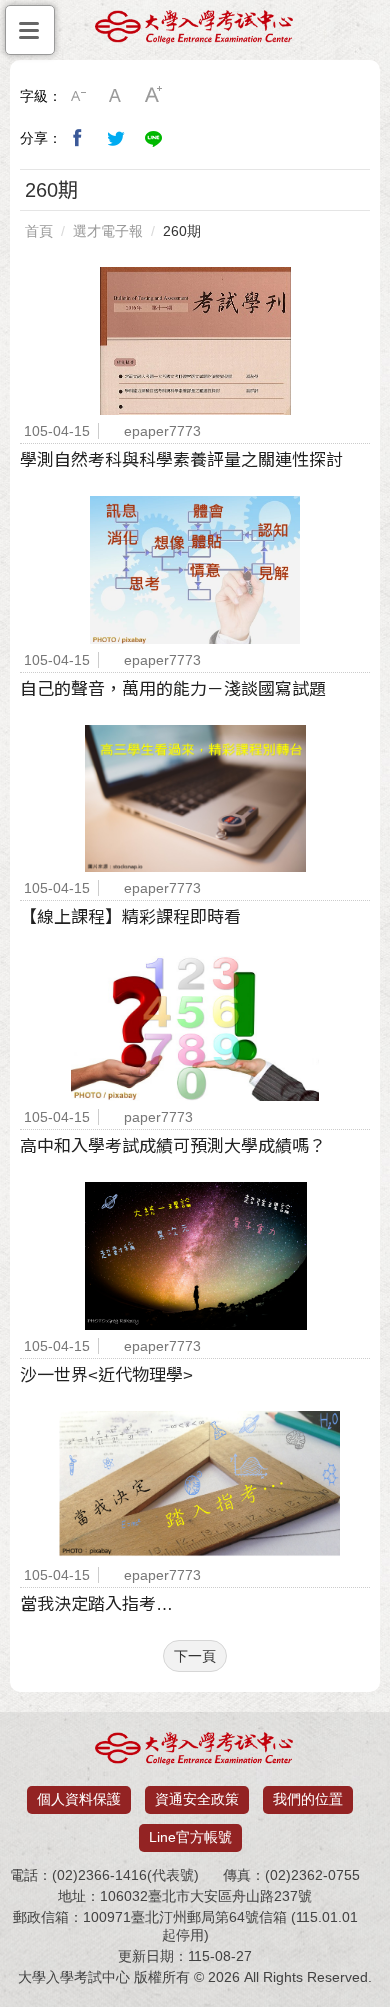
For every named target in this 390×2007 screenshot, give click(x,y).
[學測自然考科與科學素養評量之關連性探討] (195, 341)
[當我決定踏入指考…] (195, 1485)
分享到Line (154, 138)
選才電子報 (108, 231)
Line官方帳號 (190, 1837)
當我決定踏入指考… (96, 1604)
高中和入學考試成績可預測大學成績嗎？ (173, 1146)
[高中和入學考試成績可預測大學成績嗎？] (195, 1027)
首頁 (39, 231)
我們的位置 (308, 1799)
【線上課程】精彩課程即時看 (130, 917)
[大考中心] (195, 32)
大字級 (154, 96)
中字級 (116, 96)
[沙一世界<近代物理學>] (195, 1256)
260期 (182, 231)
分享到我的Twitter (116, 138)
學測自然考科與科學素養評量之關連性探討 (181, 460)
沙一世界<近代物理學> (106, 1375)
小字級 (78, 96)
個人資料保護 (79, 1799)
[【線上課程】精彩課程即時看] (195, 799)
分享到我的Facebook (78, 138)
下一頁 (195, 1656)
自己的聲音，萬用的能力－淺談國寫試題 (173, 689)
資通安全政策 (197, 1799)
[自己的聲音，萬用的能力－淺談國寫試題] (195, 570)
